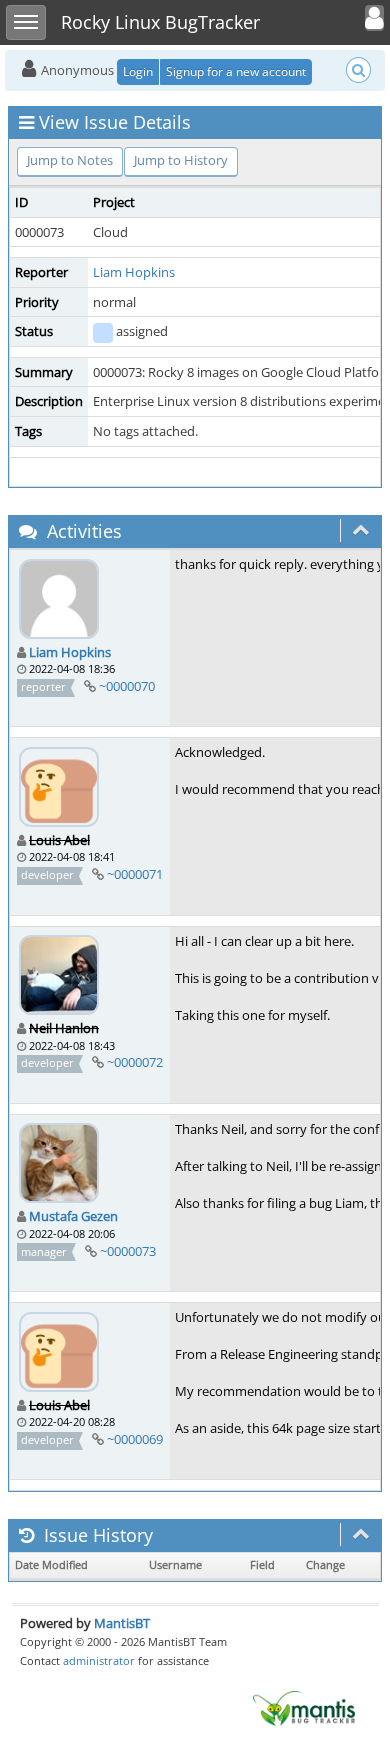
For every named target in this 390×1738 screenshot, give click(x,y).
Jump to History (181, 160)
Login (138, 71)
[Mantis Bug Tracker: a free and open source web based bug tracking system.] (304, 1707)
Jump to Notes (70, 160)
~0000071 (135, 874)
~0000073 (128, 1251)
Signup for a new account (236, 71)
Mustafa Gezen (73, 1216)
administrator (99, 1660)
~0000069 (135, 1439)
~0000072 (135, 1062)
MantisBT (122, 1623)
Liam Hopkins (134, 272)
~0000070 (127, 686)
